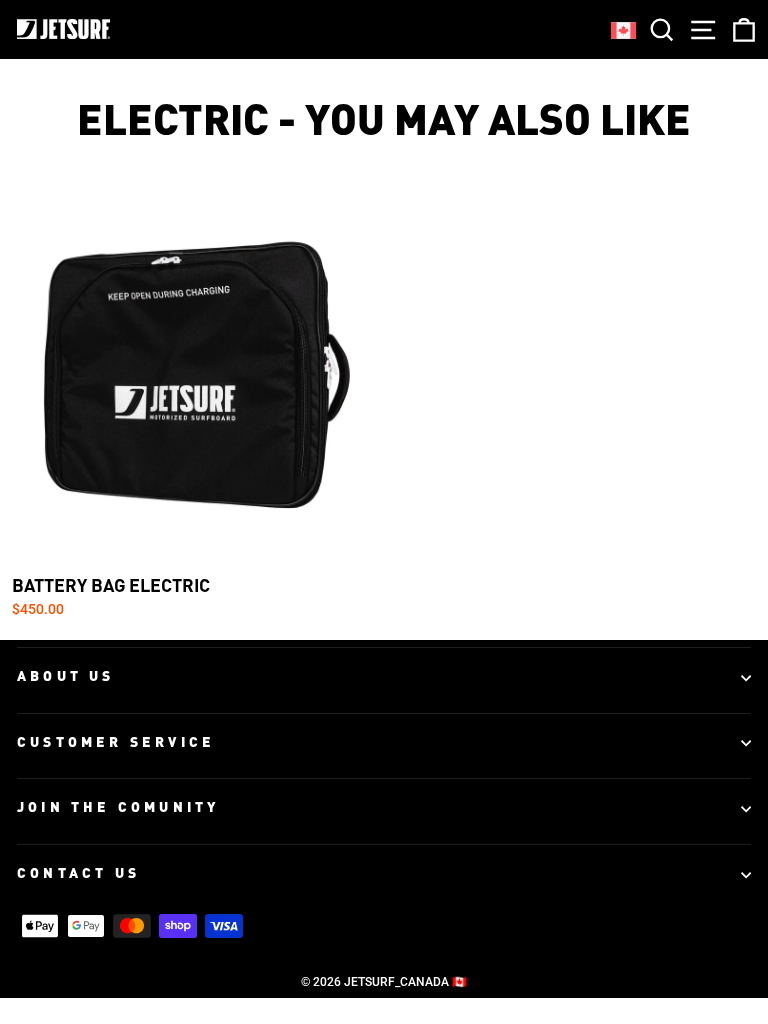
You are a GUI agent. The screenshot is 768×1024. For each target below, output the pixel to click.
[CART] (740, 29)
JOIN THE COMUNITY (118, 808)
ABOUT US (66, 677)
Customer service (116, 743)
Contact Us (78, 874)
